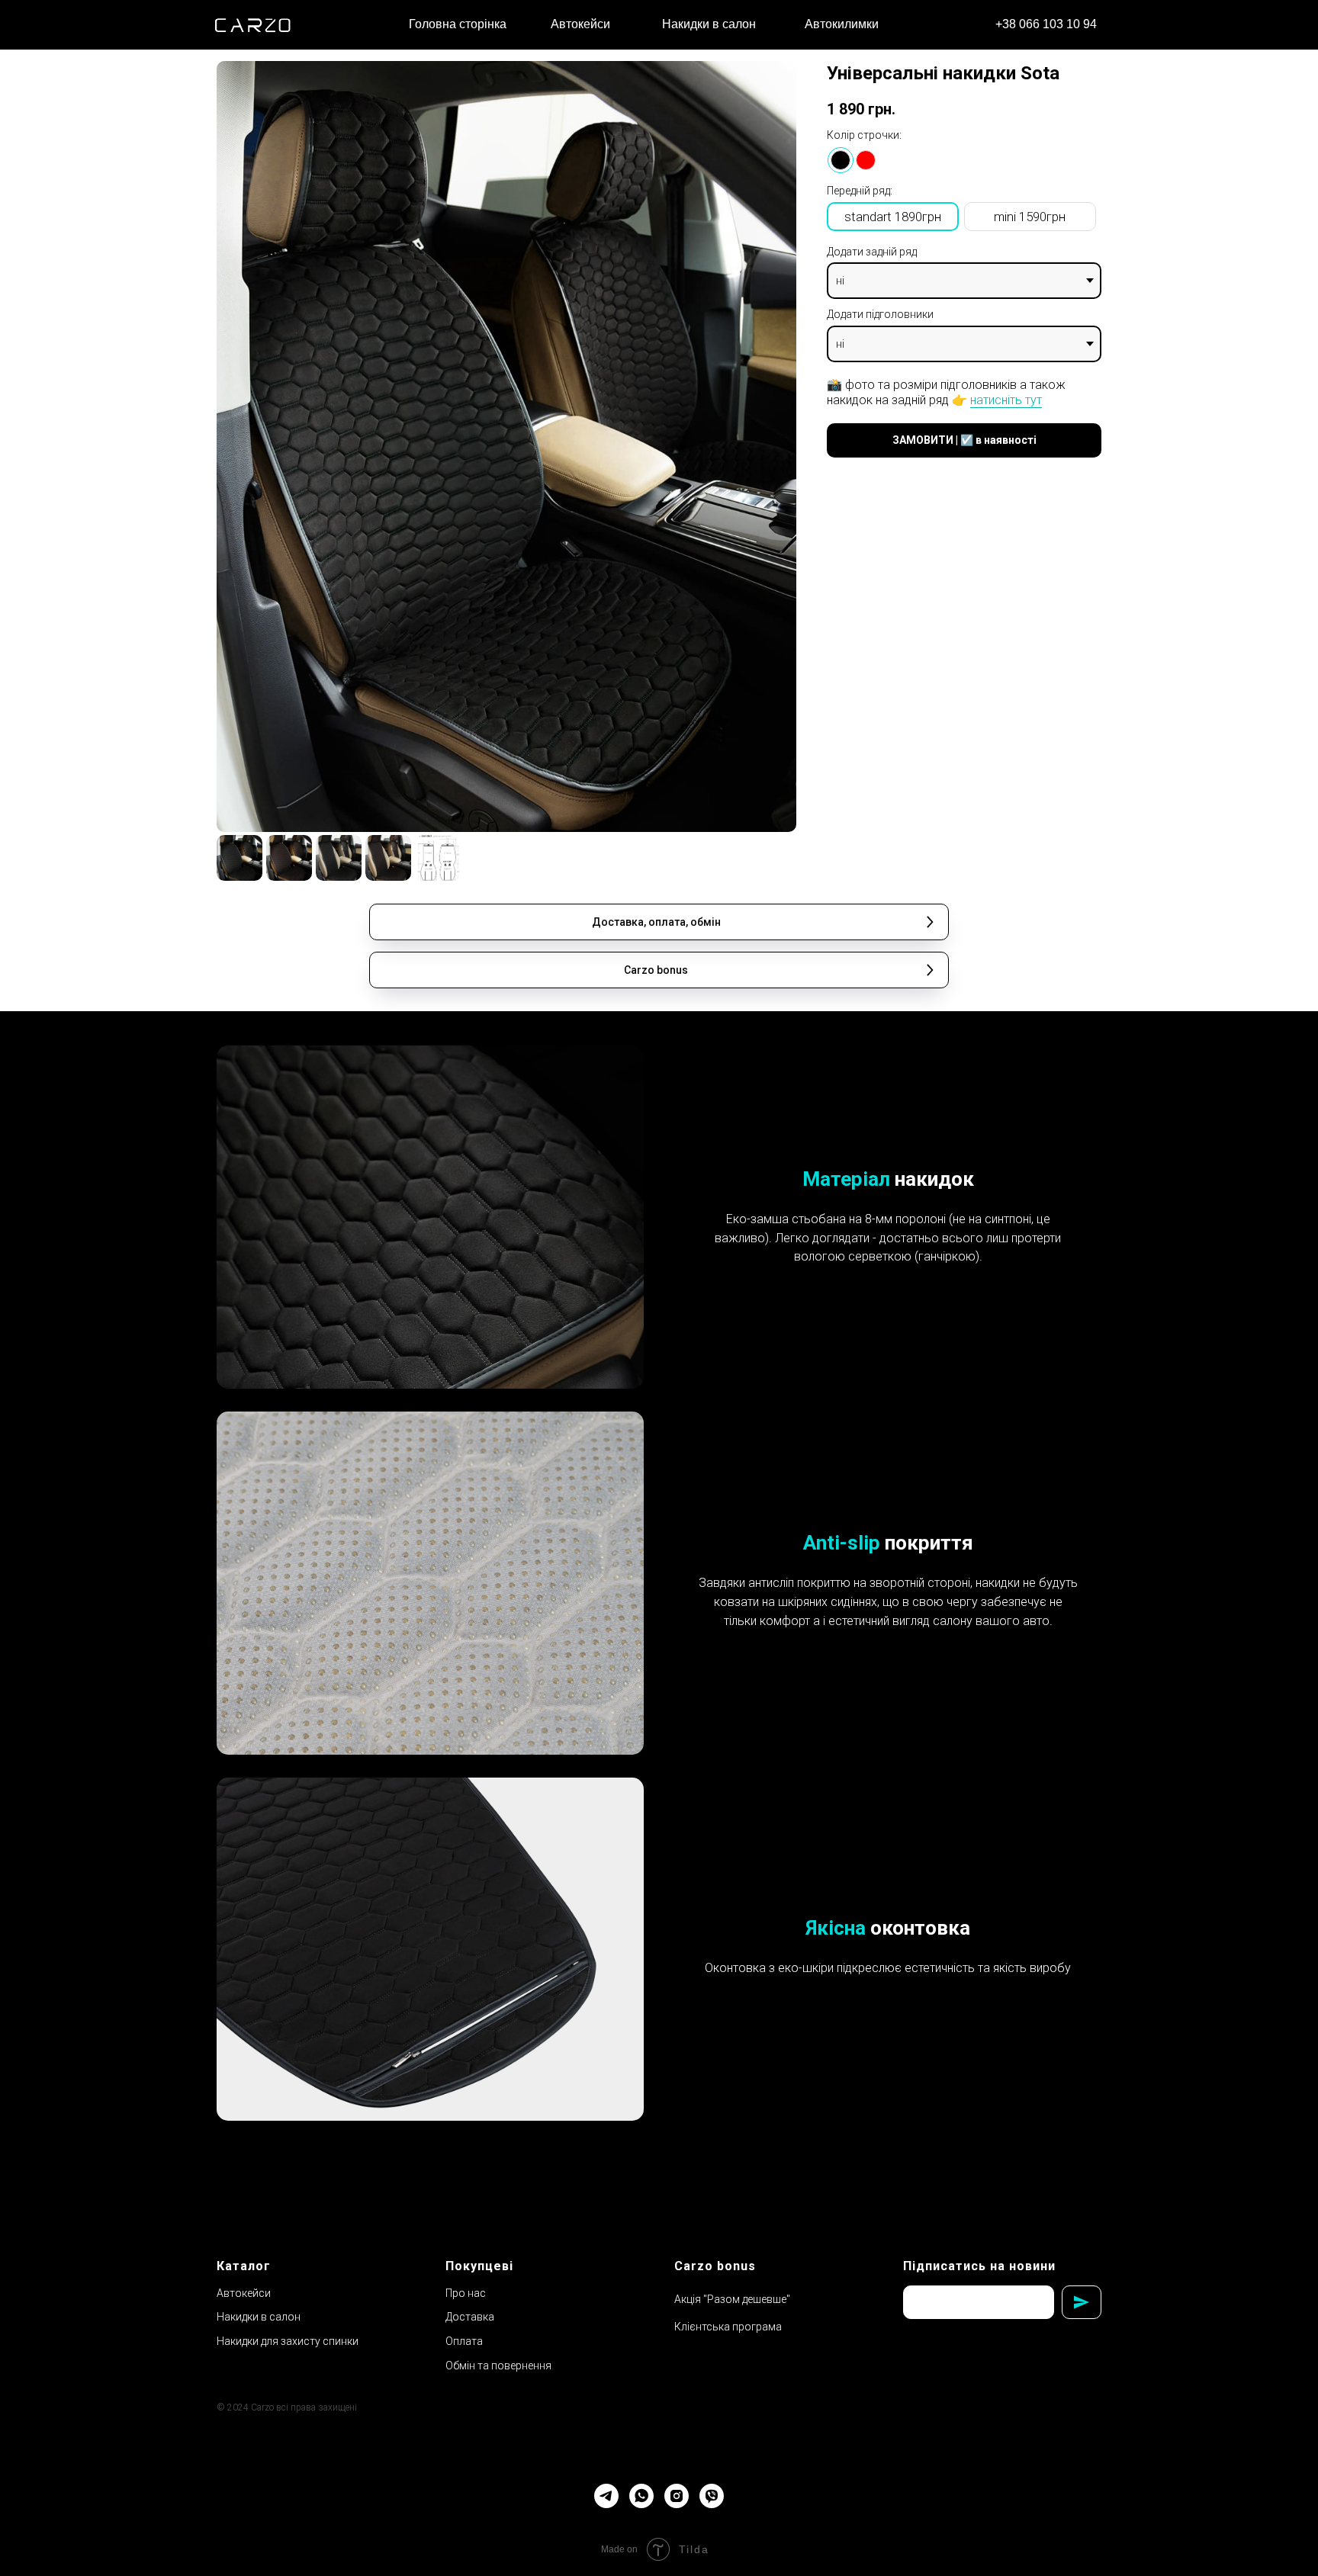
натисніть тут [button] (1006, 400)
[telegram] (606, 2496)
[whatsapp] (641, 2496)
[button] (659, 922)
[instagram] (677, 2496)
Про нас (466, 2293)
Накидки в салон (259, 2317)
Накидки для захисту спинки (288, 2341)
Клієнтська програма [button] (728, 2327)
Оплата (464, 2341)
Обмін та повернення (498, 2366)
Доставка (470, 2317)
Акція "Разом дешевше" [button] (732, 2299)
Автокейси (244, 2293)
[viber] (712, 2496)
